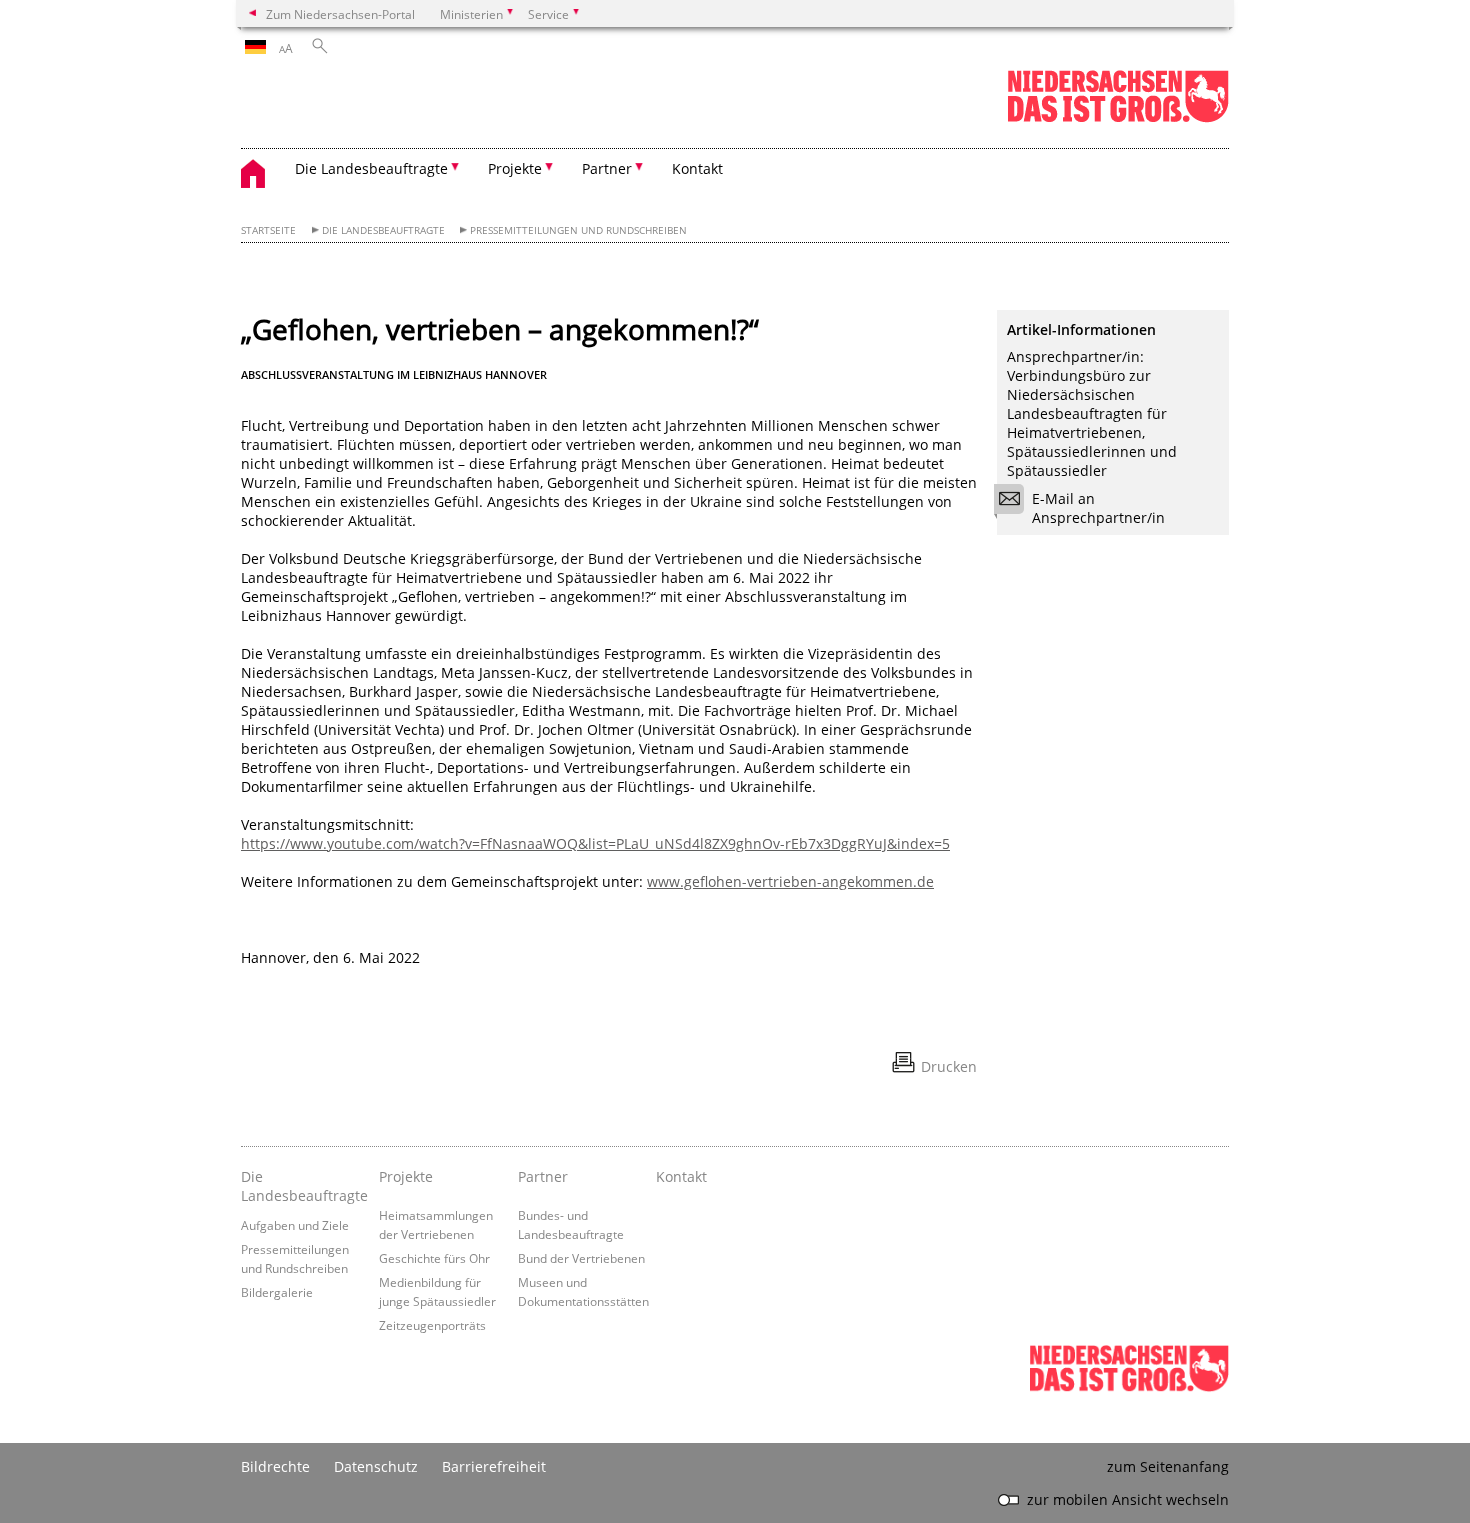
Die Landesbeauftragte (383, 230)
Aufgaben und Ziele (295, 1225)
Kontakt (697, 168)
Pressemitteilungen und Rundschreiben (578, 230)
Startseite (268, 230)
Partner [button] (607, 168)
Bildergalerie (277, 1292)
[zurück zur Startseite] (263, 176)
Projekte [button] (515, 168)
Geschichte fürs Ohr (434, 1258)
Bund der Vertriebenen (581, 1258)
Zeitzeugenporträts (432, 1325)
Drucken (949, 1066)
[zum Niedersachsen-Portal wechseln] (1118, 118)
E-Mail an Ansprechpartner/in (1098, 508)
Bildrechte (275, 1466)
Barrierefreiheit (494, 1466)
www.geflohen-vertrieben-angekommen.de (790, 881)
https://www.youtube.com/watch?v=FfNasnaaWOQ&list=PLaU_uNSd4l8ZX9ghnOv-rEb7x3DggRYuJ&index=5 (595, 843)
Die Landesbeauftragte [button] (371, 168)
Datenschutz (376, 1466)
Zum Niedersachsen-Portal (340, 14)
